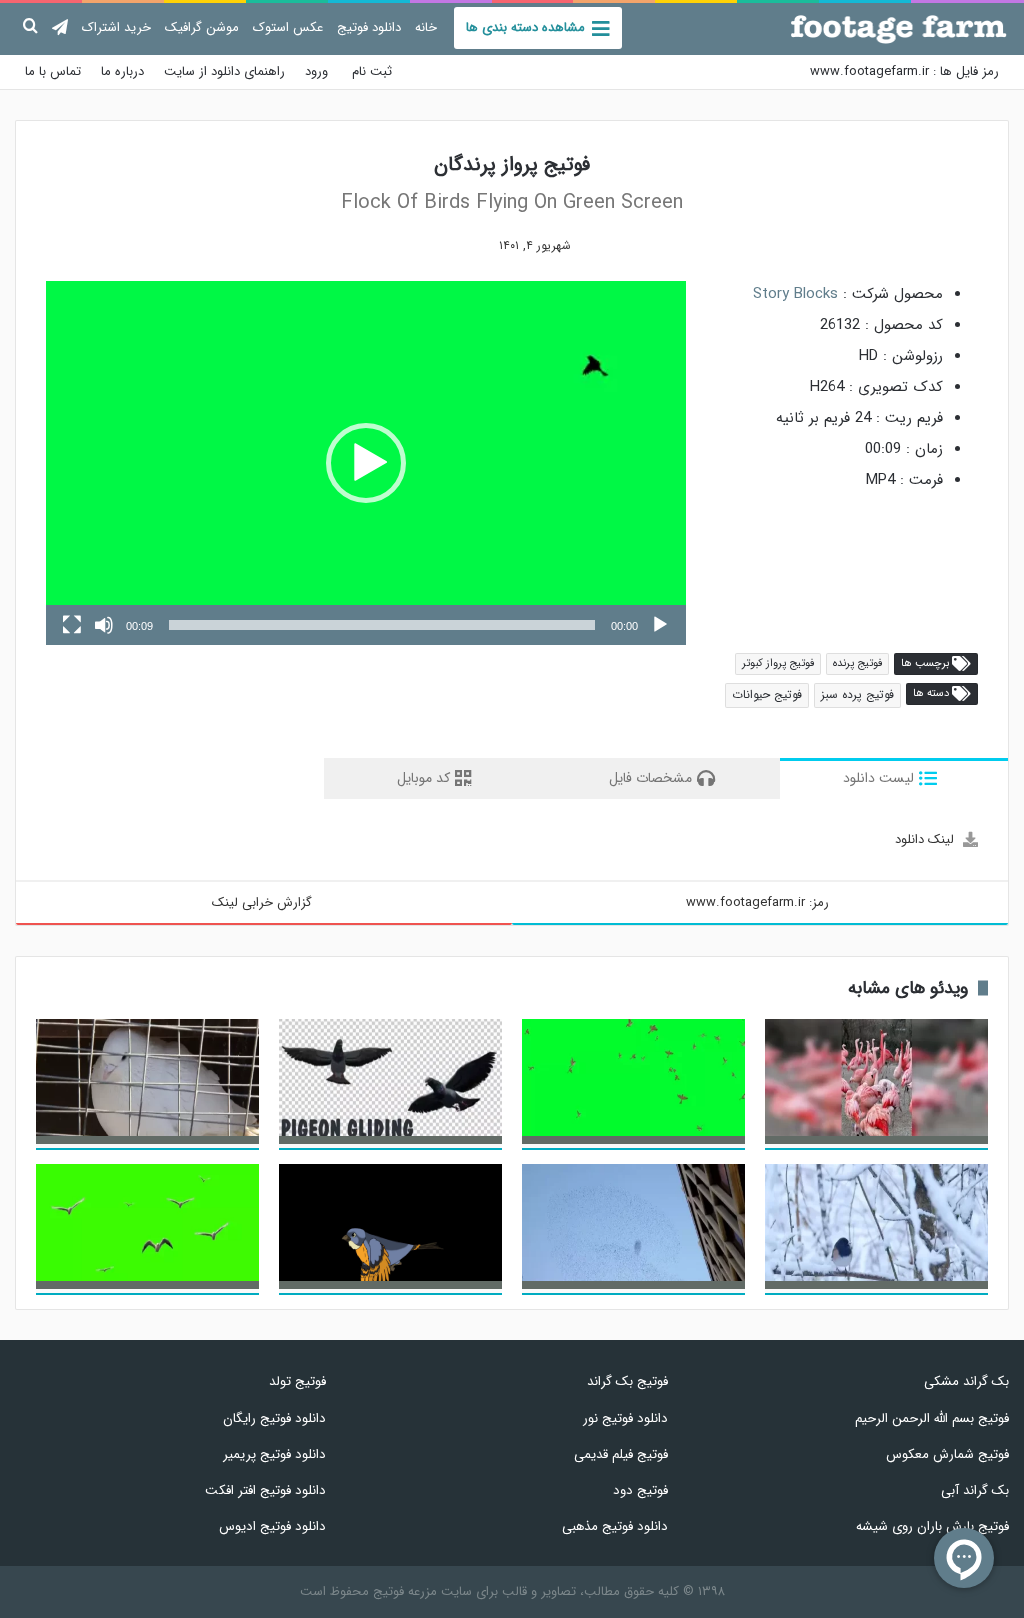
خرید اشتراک (116, 27)
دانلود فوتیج (369, 27)
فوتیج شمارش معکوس (947, 1454)
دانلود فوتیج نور (625, 1418)
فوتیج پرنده (857, 663)
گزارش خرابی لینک (262, 902)
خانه (426, 27)
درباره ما (122, 71)
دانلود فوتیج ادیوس (272, 1526)
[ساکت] (104, 625)
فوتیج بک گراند (627, 1381)
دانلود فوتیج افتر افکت (265, 1490)
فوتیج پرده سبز (857, 694)
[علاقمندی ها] (468, 246)
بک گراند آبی (975, 1490)
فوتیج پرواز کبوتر (778, 663)
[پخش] (660, 625)
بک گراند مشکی (966, 1381)
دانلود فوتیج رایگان (274, 1418)
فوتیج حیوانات (767, 694)
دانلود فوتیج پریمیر (274, 1454)
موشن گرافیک (202, 27)
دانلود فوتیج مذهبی (614, 1526)
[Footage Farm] (899, 29)
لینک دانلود (924, 839)
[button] (366, 463)
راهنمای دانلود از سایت (224, 71)
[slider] (382, 625)
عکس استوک (288, 27)
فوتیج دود (640, 1490)
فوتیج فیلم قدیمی (620, 1454)
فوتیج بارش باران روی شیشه (932, 1526)
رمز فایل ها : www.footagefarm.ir (904, 71)
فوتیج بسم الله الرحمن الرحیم (932, 1418)
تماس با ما (53, 71)
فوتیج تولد (297, 1381)
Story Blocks (795, 294)
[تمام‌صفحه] (72, 625)
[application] (366, 463)
